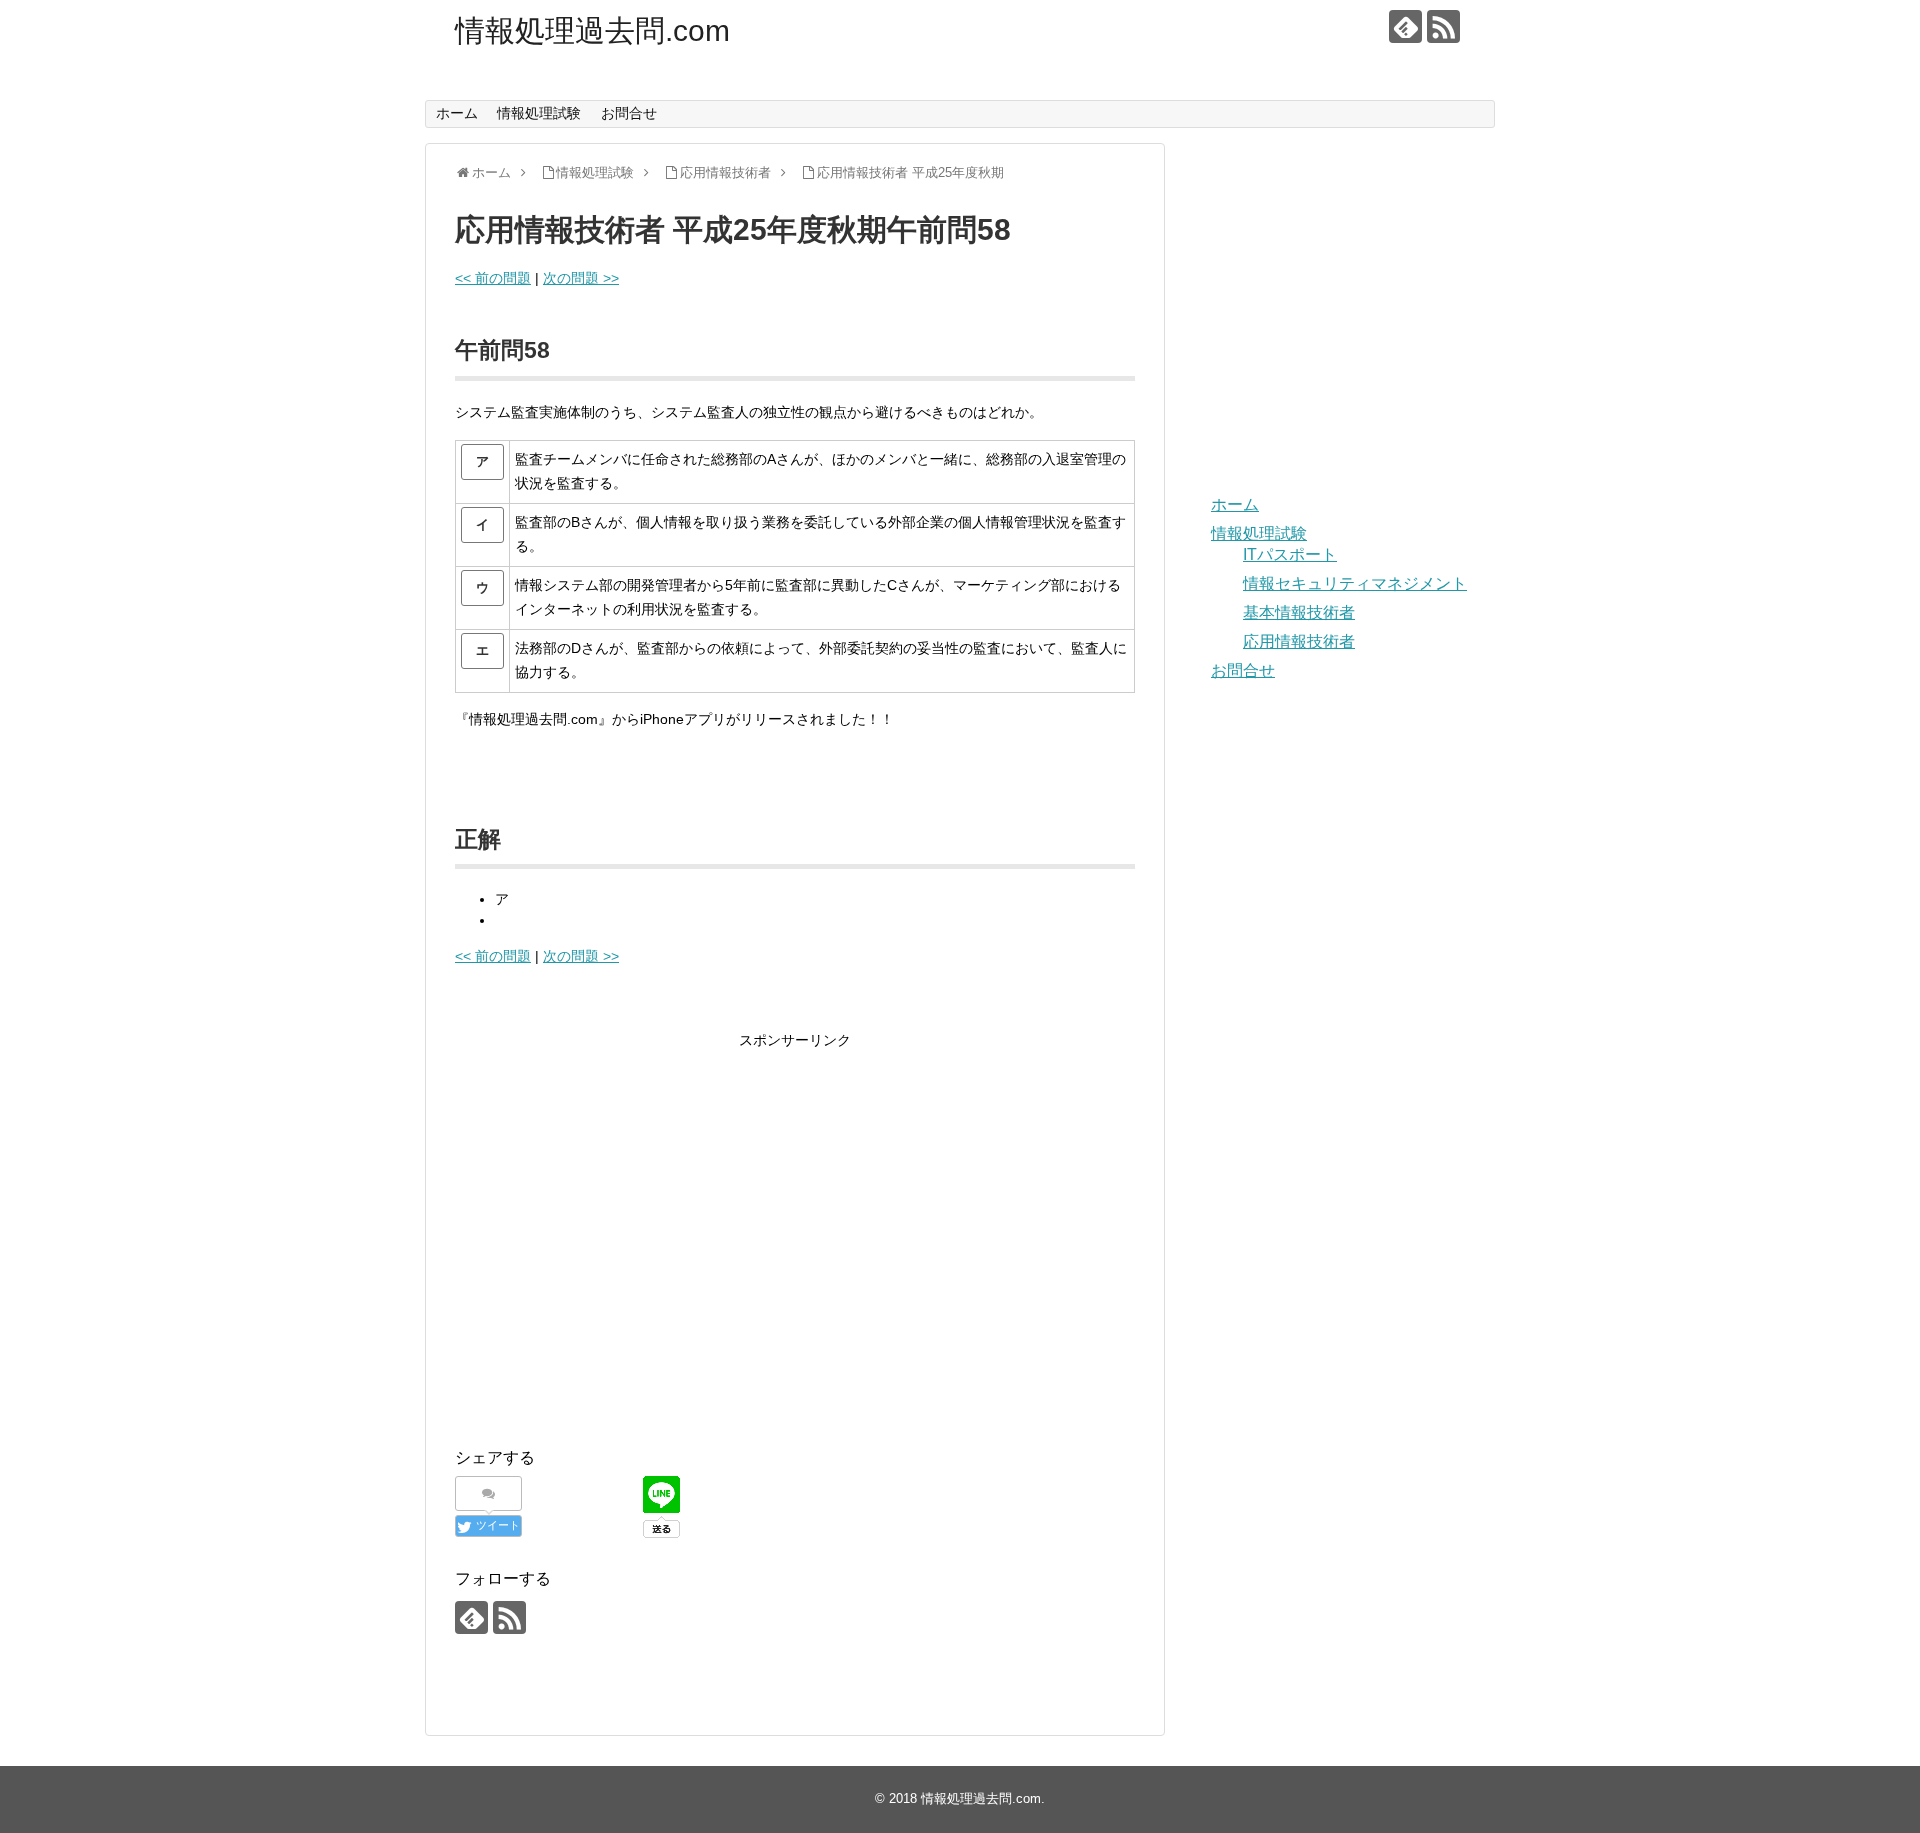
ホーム (457, 113)
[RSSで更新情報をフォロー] (1443, 26)
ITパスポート (1290, 554)
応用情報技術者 (1299, 641)
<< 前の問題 (493, 278)
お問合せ (629, 113)
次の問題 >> (581, 278)
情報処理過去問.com (592, 30)
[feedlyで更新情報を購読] (1405, 26)
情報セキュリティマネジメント (1355, 583)
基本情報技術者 (1299, 612)
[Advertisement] (623, 1255)
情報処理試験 (539, 113)
